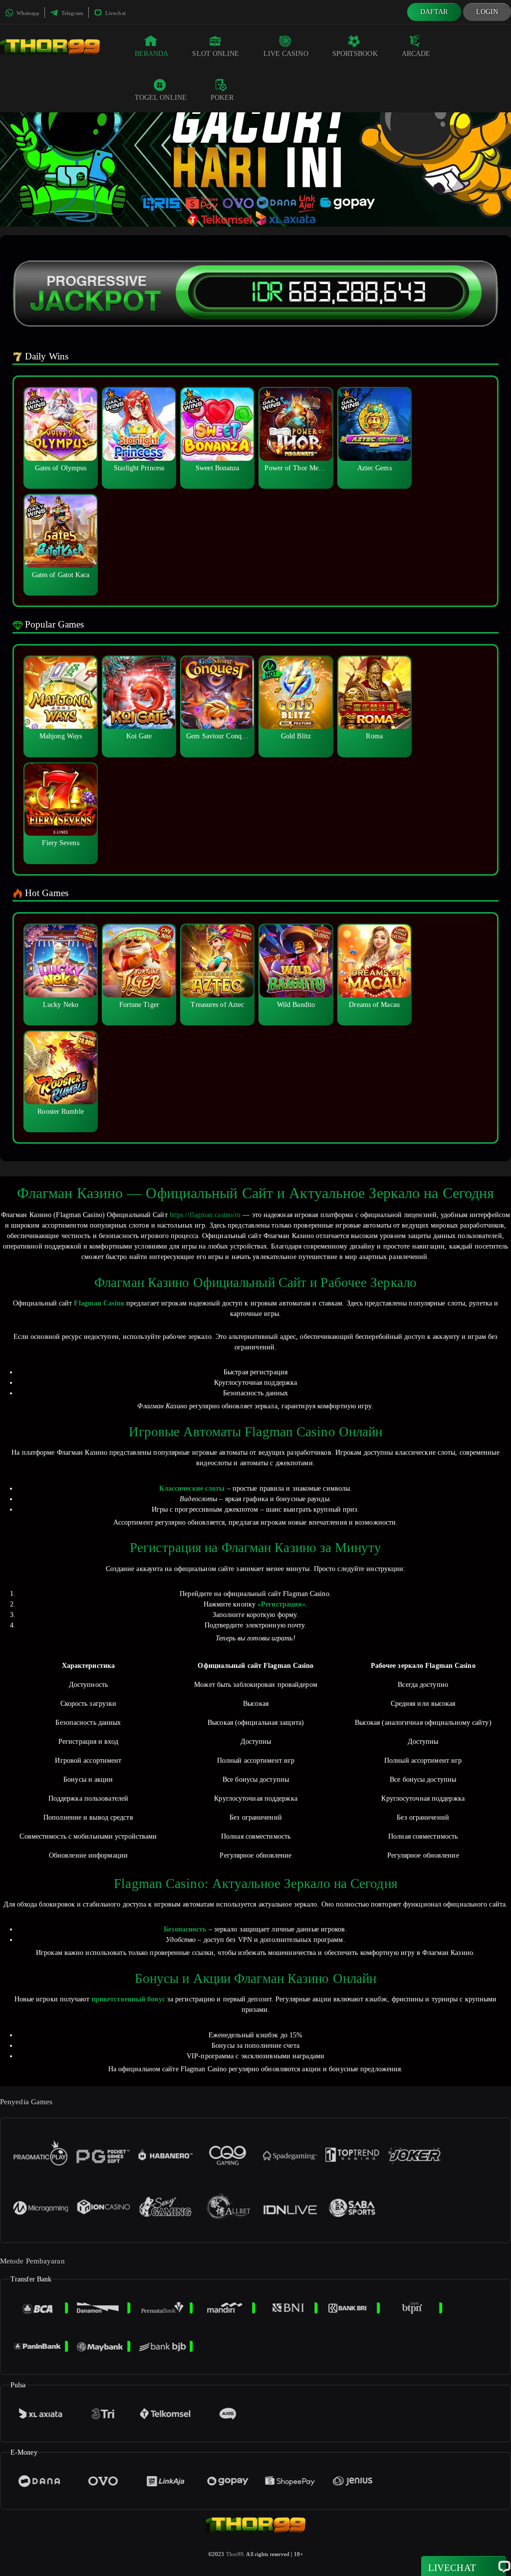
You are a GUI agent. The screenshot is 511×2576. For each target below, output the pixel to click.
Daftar (434, 12)
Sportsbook (355, 54)
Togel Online (161, 98)
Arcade (416, 54)
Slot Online (216, 54)
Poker (222, 98)
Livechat (115, 13)
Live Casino (286, 54)
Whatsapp (27, 13)
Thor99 (235, 2554)
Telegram (72, 13)
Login (487, 12)
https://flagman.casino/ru (205, 1215)
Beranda (152, 54)
